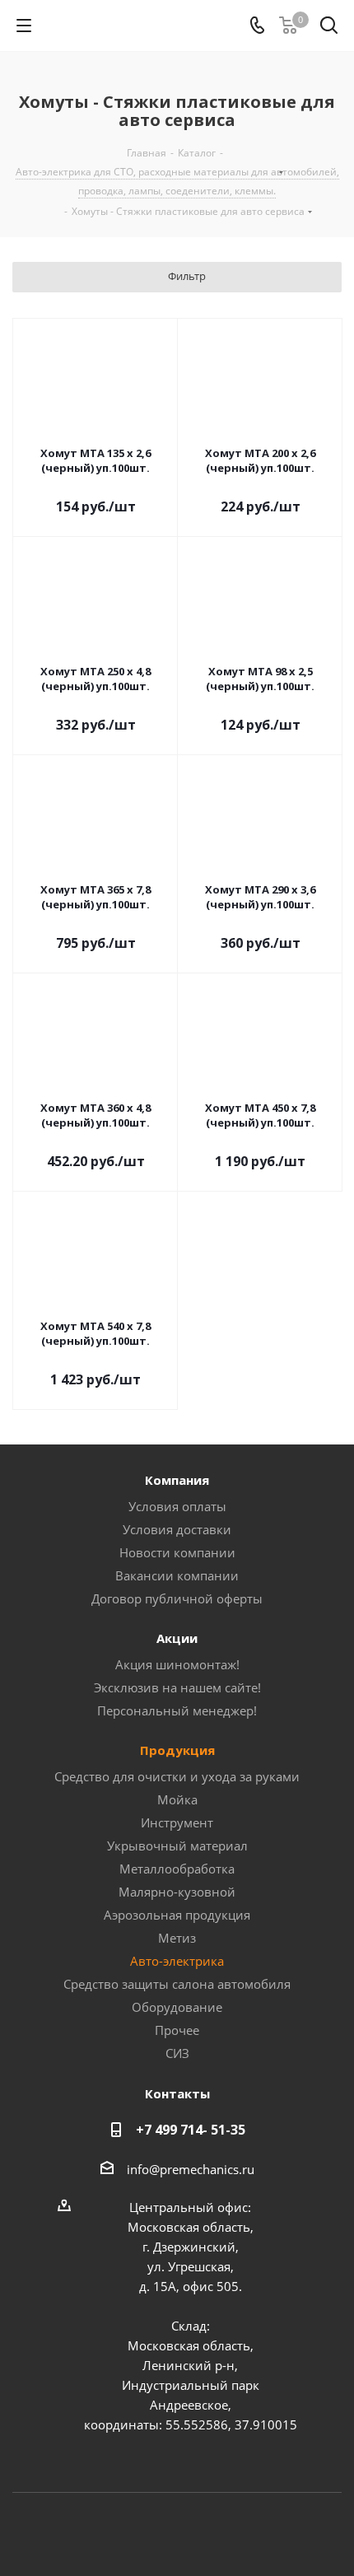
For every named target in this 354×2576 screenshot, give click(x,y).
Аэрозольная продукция (177, 1915)
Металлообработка (177, 1869)
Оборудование (177, 2007)
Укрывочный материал (177, 1846)
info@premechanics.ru (191, 2169)
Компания (177, 1480)
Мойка (177, 1799)
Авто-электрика (177, 1961)
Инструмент (177, 1822)
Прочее (177, 2030)
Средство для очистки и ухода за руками (177, 1776)
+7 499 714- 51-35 (191, 2130)
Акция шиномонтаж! (177, 1664)
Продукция (177, 1750)
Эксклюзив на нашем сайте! (177, 1687)
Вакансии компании (177, 1575)
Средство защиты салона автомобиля (177, 1984)
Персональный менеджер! (177, 1710)
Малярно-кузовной (177, 1892)
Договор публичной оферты (177, 1598)
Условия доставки (177, 1529)
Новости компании (177, 1552)
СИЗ (177, 2053)
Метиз (177, 1938)
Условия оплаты (177, 1506)
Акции (177, 1638)
